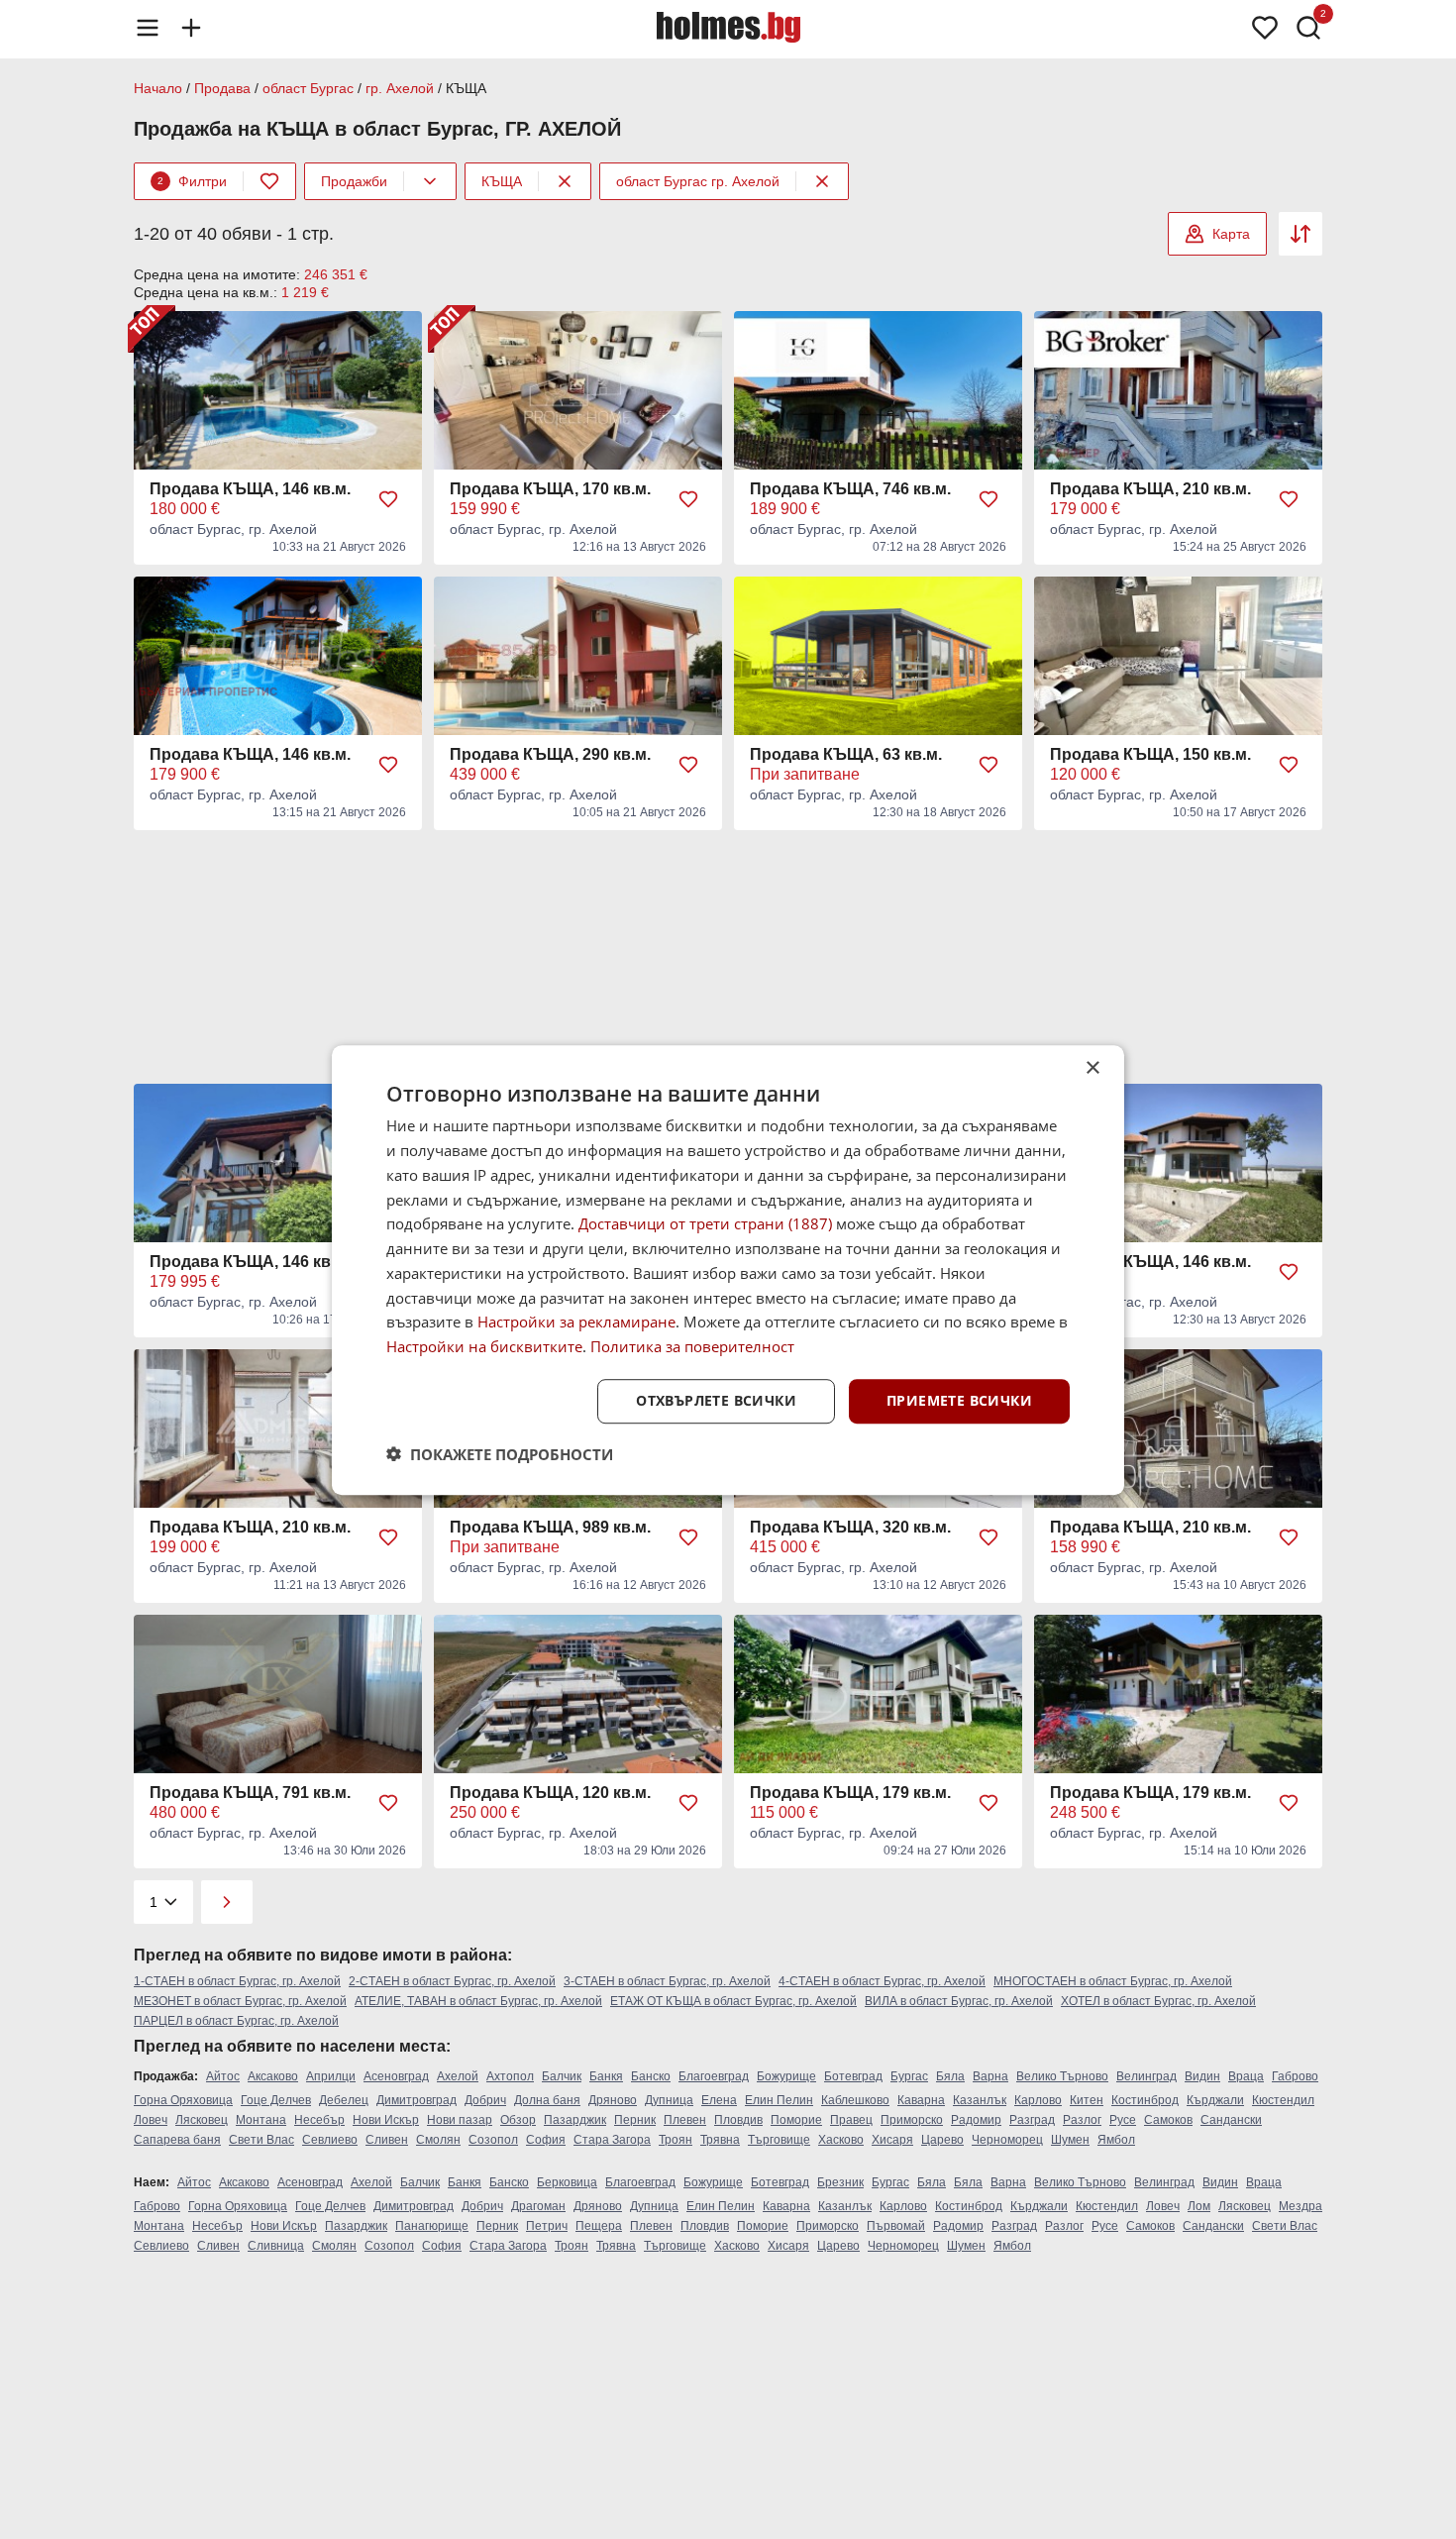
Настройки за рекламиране (576, 1322)
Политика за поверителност (692, 1346)
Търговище (779, 2140)
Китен (1087, 2100)
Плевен (685, 2120)
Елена (719, 2100)
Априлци (331, 2076)
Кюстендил (1283, 2100)
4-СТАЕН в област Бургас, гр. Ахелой (882, 1981)
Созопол (493, 2140)
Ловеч (151, 2120)
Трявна (720, 2140)
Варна (990, 2076)
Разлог (1082, 2120)
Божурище (786, 2076)
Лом (1199, 2206)
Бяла (950, 2076)
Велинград (1146, 2076)
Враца (1246, 2076)
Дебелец (344, 2100)
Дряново (613, 2100)
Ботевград (853, 2076)
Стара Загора (612, 2140)
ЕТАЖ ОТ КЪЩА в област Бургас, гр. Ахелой (733, 2001)
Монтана (261, 2120)
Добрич (485, 2100)
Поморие (796, 2120)
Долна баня (547, 2100)
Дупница (669, 2100)
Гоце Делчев (276, 2100)
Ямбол (1116, 2140)
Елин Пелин (779, 2100)
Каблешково (855, 2100)
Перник (635, 2120)
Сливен (387, 2140)
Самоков (1168, 2120)
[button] (500, 1453)
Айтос (223, 2076)
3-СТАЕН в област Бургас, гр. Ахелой (667, 1981)
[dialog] (728, 1270)
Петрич (547, 2226)
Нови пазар (460, 2120)
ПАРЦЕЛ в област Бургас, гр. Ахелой (236, 2021)
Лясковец (202, 2120)
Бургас (909, 2076)
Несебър (319, 2120)
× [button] (1092, 1068)
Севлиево (330, 2140)
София (546, 2140)
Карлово (1038, 2100)
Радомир (976, 2120)
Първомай (896, 2226)
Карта (1231, 234)
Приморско (912, 2120)
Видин (1202, 2076)
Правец (851, 2120)
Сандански (1231, 2120)
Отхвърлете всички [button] (716, 1400)
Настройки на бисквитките (484, 1346)
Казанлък (980, 2100)
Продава (222, 88)
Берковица (567, 2182)
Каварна (921, 2100)
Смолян (438, 2140)
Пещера (599, 2226)
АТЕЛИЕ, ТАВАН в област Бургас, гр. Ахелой (478, 2001)
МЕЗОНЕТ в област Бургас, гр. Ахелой (240, 2001)
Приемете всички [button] (959, 1400)
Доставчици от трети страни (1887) (705, 1223)
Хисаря (892, 2140)
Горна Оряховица (183, 2100)
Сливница (276, 2246)
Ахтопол (510, 2076)
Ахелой (458, 2076)
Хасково (841, 2140)
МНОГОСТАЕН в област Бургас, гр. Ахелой (1113, 1981)
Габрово (1295, 2076)
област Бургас (308, 88)
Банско (651, 2076)
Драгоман (538, 2206)
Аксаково (273, 2076)
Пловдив (738, 2120)
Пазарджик (575, 2120)
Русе (1123, 2120)
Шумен (1070, 2140)
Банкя (606, 2076)
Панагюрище (432, 2226)
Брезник (840, 2182)
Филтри (192, 181)
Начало (158, 88)
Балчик (562, 2076)
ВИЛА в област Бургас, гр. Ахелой (959, 2001)
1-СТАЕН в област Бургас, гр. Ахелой (237, 1981)
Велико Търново (1062, 2076)
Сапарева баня (177, 2140)
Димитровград (416, 2100)
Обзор (518, 2120)
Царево (942, 2140)
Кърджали (1215, 2100)
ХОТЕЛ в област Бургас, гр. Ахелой (1158, 2001)
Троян (676, 2140)
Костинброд (1145, 2100)
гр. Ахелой (400, 88)
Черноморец (1007, 2140)
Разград (1032, 2120)
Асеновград (396, 2076)
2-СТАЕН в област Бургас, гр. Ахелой (452, 1981)
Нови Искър (386, 2120)
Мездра (1300, 2206)
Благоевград (714, 2076)
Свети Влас (261, 2140)
